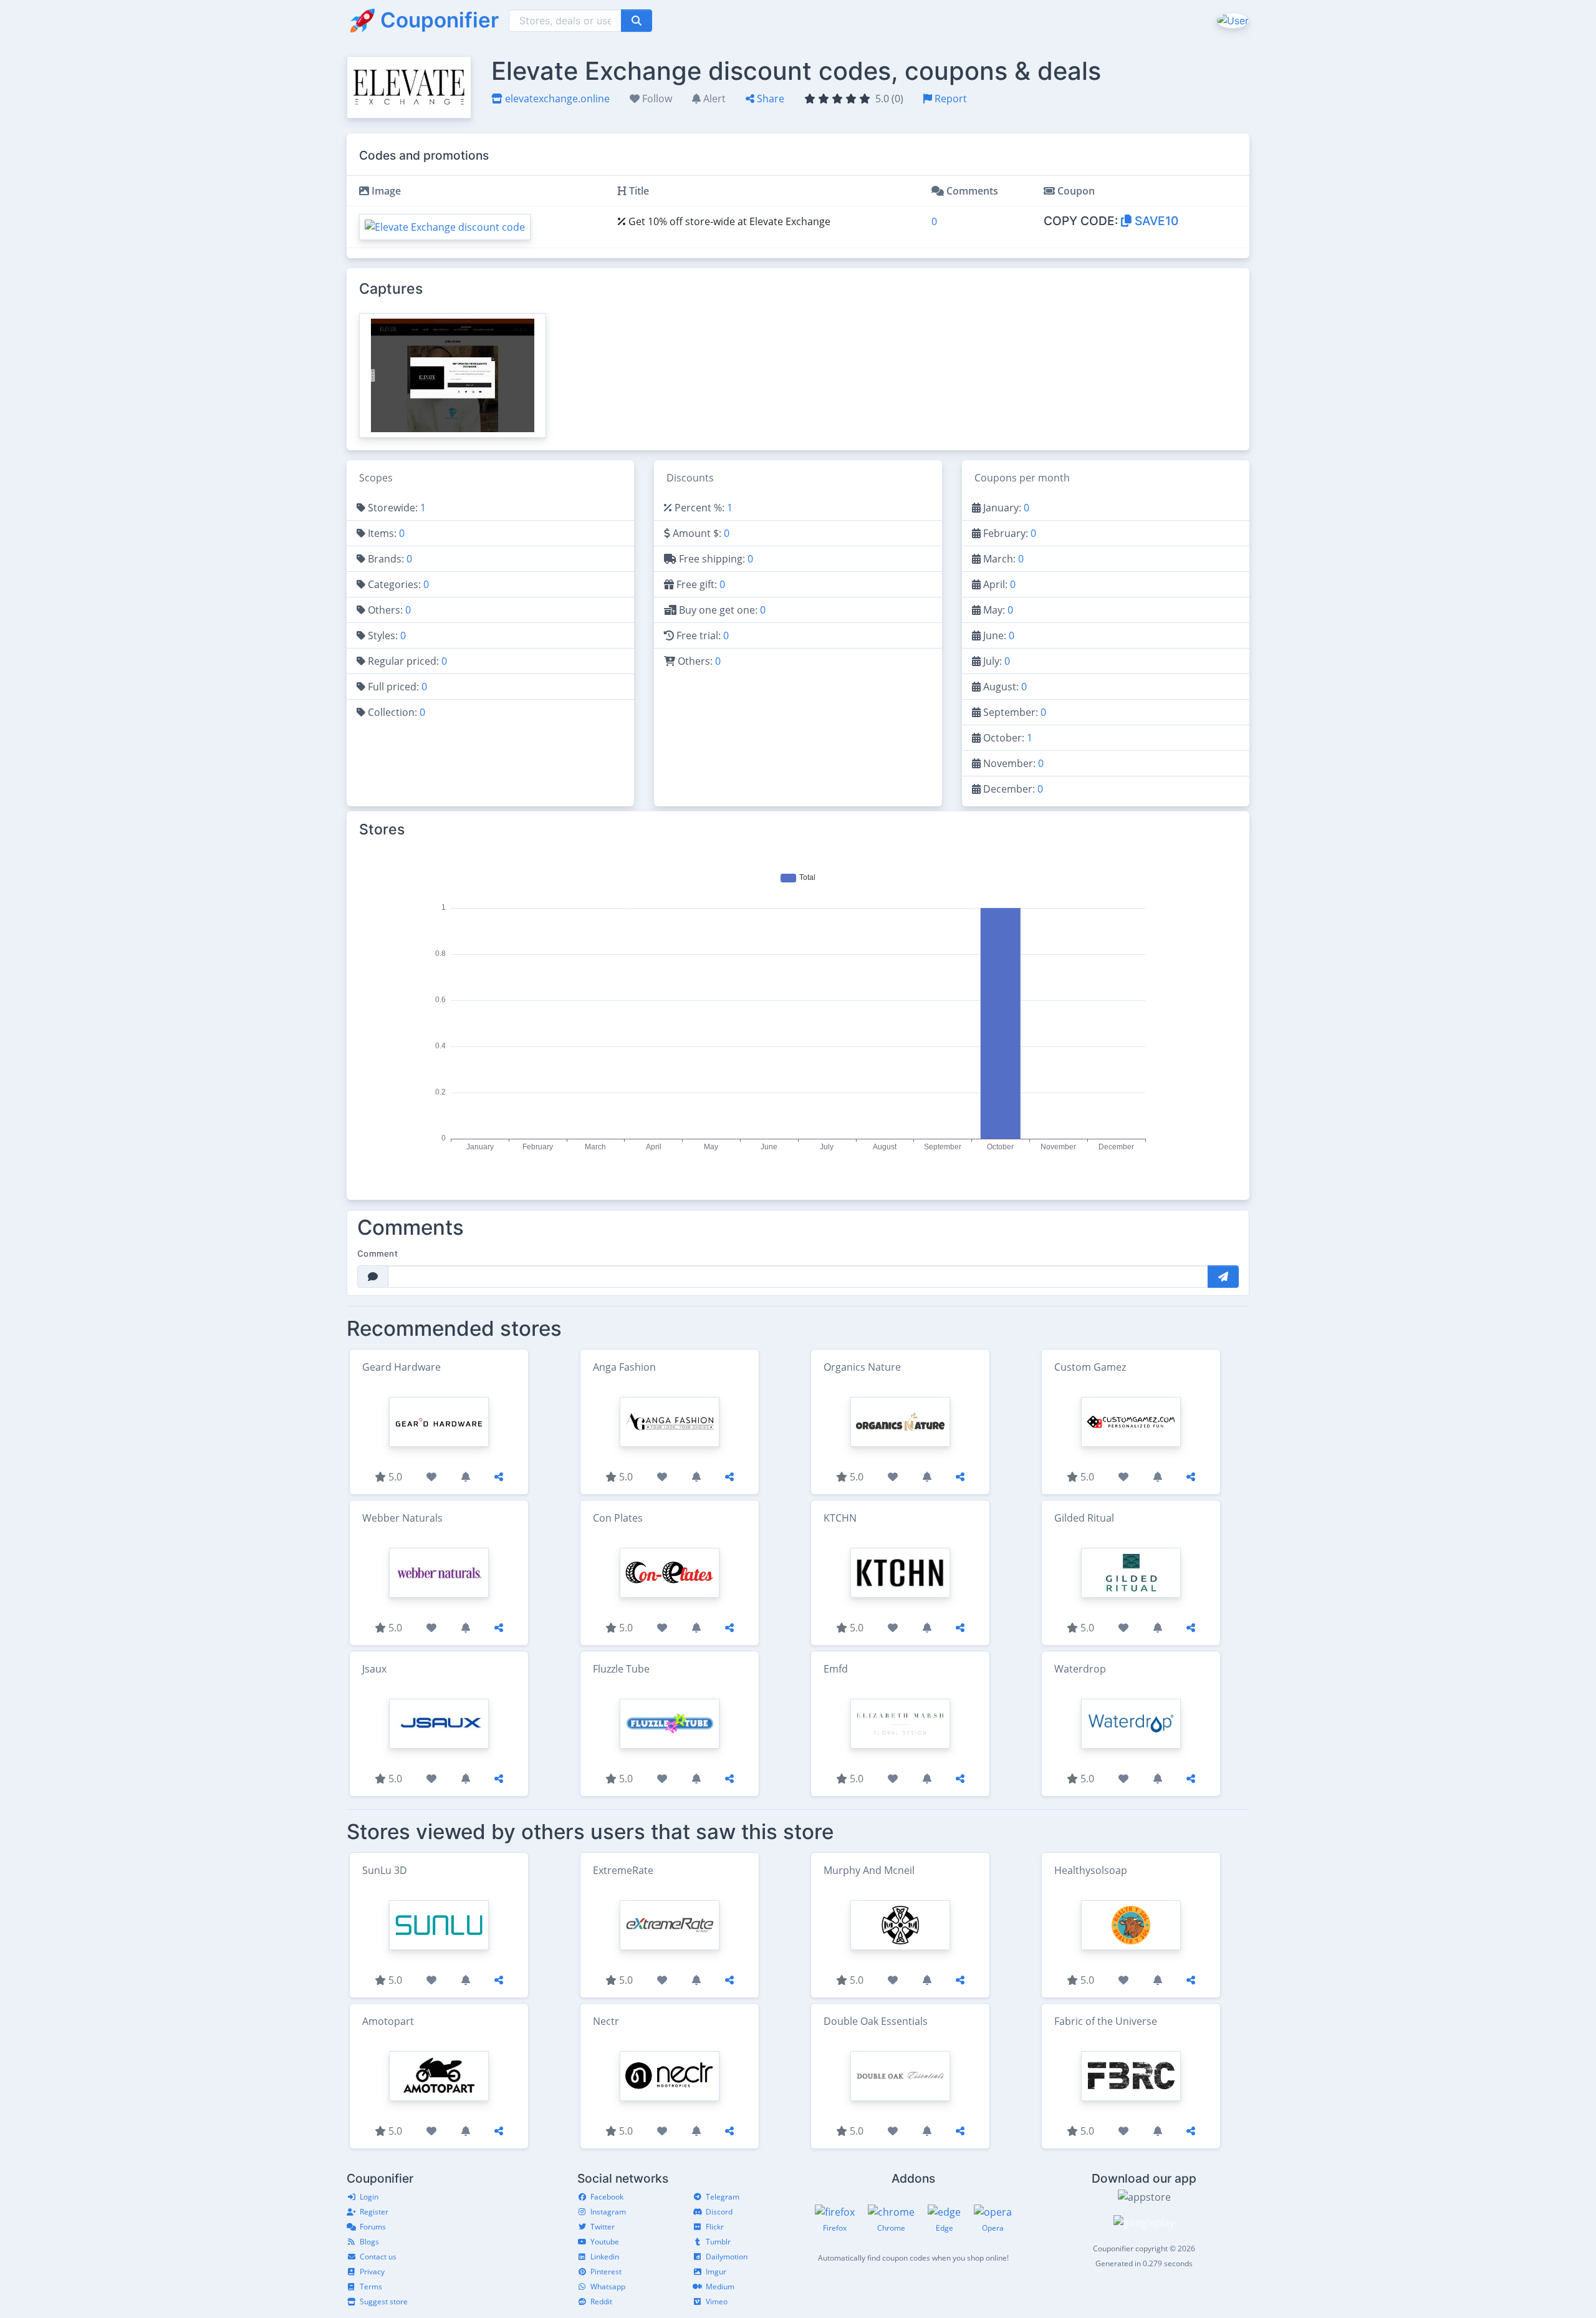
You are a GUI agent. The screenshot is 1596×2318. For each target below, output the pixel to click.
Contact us (378, 2257)
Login (369, 2197)
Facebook (607, 2197)
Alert (713, 99)
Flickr (715, 2227)
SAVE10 (1155, 221)
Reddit (601, 2301)
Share (769, 99)
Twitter (603, 2227)
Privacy (372, 2272)
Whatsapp (608, 2287)
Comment (377, 1253)
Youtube (605, 2242)
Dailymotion (727, 2257)
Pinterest (606, 2272)
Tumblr (718, 2242)
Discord (719, 2212)
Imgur (716, 2272)
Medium (720, 2287)
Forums (373, 2227)
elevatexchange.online (556, 99)
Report (949, 99)
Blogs (369, 2242)
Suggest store (384, 2301)
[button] (1232, 20)
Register (374, 2212)
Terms (371, 2287)
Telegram (723, 2197)
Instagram (608, 2212)
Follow (656, 99)
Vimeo (717, 2301)
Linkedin (605, 2257)
